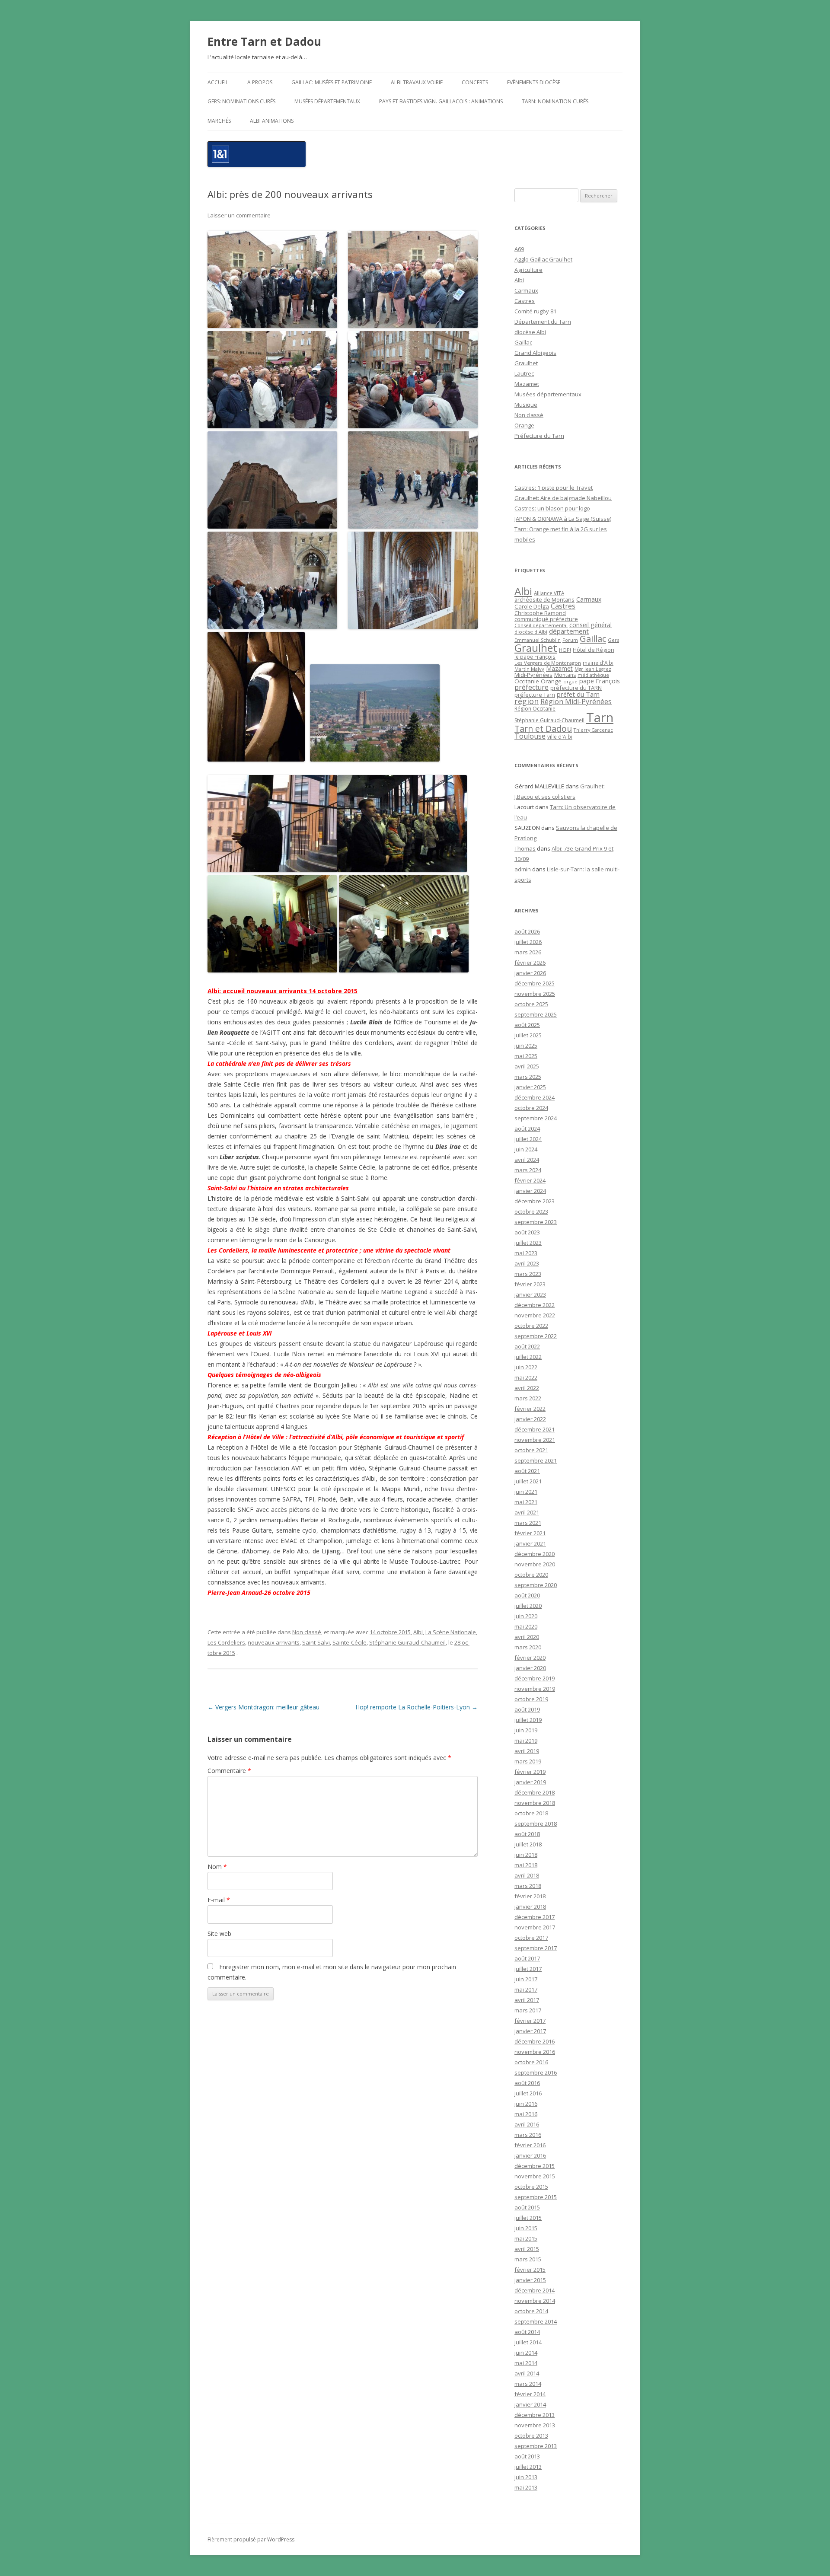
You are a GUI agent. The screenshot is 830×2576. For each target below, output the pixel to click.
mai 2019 (526, 1741)
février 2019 (530, 1772)
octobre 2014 (531, 2311)
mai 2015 (526, 2238)
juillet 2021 (528, 1481)
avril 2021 (527, 1512)
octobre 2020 (531, 1575)
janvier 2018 (530, 1906)
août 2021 (527, 1471)
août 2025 (527, 1025)
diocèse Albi (530, 332)
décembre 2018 (535, 1792)
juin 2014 (526, 2353)
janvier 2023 (530, 1294)
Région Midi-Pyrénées (576, 701)
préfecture (532, 687)
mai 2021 (526, 1502)
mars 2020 (528, 1647)
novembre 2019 (535, 1689)
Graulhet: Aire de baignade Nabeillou (563, 498)
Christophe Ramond (540, 613)
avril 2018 (527, 1875)
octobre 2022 (531, 1326)
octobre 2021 (531, 1450)
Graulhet (526, 363)
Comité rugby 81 (535, 311)
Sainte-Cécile (350, 1642)
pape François (600, 681)
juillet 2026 (528, 942)
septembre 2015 (536, 2197)
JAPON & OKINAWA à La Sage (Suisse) (563, 519)
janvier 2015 (530, 2280)
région (527, 701)
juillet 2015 (528, 2218)
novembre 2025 (535, 994)
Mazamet (527, 384)
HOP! (565, 650)
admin (523, 869)
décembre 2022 (535, 1305)
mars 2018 (528, 1886)
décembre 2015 (535, 2166)
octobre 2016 (531, 2062)
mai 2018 (526, 1865)
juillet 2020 (528, 1606)
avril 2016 (527, 2124)
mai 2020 (526, 1626)
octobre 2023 (531, 1211)
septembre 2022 (536, 1336)
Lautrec (524, 373)
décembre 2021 (535, 1429)
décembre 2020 (535, 1554)
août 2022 (527, 1346)
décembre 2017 (535, 1917)
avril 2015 (527, 2249)
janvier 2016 (530, 2155)
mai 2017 (526, 1989)
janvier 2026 (530, 973)
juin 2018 (526, 1855)
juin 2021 (526, 1492)
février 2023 (530, 1284)
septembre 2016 (536, 2072)
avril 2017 (527, 2000)
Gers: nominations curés (241, 101)
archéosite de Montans (544, 599)
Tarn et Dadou (543, 728)
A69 (519, 249)
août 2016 (527, 2083)
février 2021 (530, 1533)
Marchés (219, 121)
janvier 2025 (530, 1087)
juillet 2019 (528, 1720)
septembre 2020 (536, 1585)
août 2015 (527, 2207)
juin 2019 (526, 1730)
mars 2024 (528, 1170)
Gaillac (523, 342)
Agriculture (528, 270)
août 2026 (527, 931)
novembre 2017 (535, 1927)
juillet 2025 (528, 1035)
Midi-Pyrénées (533, 675)
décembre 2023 (535, 1201)
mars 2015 (528, 2259)
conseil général (591, 625)
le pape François (535, 657)
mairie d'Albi (598, 663)
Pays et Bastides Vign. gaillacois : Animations (441, 101)
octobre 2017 (531, 1938)
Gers (613, 640)
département (569, 631)
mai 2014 (526, 2363)
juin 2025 (526, 1046)
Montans (565, 675)
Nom (217, 1867)
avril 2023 (527, 1263)
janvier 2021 (530, 1543)
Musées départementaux (327, 101)
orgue (570, 681)
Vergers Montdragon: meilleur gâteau (263, 1707)
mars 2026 (528, 952)
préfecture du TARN (576, 688)
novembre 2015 (535, 2176)
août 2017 (527, 1958)
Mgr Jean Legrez (593, 669)
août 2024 (527, 1129)
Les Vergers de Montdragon (548, 663)
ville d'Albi (560, 736)
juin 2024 (526, 1149)
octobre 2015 (531, 2187)
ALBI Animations (272, 121)
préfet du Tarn (578, 694)
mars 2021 (528, 1523)
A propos (260, 82)
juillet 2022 (528, 1357)
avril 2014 (527, 2373)
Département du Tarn (543, 322)
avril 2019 (527, 1751)
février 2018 (530, 1896)
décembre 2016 (535, 2041)
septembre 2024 (536, 1118)
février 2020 (530, 1658)
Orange (524, 425)
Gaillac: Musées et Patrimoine (332, 82)
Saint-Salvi (316, 1642)
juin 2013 (526, 2477)
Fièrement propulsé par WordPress (251, 2539)
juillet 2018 (528, 1844)
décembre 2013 (535, 2415)
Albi (418, 1632)
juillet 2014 (528, 2342)
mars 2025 (528, 1077)
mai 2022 (526, 1377)
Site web (219, 1934)
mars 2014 (528, 2384)
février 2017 (530, 2021)
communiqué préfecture (546, 619)
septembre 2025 (536, 1014)
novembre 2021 (535, 1440)
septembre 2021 (536, 1460)
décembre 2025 (535, 983)
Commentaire (229, 1771)
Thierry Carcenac (593, 730)
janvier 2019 (530, 1782)
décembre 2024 (535, 1097)
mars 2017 (528, 2010)
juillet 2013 (528, 2467)
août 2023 (527, 1232)
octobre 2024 (531, 1108)
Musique (526, 405)
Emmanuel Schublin (538, 640)
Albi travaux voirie (417, 82)
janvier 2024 (530, 1191)
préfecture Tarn (535, 695)
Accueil (218, 82)
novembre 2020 (535, 1564)
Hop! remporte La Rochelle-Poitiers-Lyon (417, 1707)
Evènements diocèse (534, 82)
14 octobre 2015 (390, 1632)
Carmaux (526, 290)
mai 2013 (526, 2487)
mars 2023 (528, 1274)
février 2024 (530, 1180)
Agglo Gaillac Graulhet (543, 259)
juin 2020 (526, 1616)
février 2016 (530, 2145)
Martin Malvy (529, 669)
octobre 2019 (531, 1699)
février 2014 (530, 2394)
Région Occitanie (535, 709)
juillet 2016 (528, 2093)
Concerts (475, 82)
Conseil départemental (541, 625)
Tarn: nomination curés (555, 101)
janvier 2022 (530, 1419)
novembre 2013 (535, 2425)
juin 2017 (526, 1979)
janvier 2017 (530, 2031)
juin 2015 (526, 2228)
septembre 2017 (536, 1948)
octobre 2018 (531, 1813)
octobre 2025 (531, 1004)
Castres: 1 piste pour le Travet (554, 488)
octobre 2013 (531, 2436)
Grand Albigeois (535, 353)
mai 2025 (526, 1056)
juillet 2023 (528, 1243)
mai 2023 (526, 1253)
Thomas (525, 848)
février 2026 (530, 963)
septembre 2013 (536, 2446)
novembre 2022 (535, 1315)
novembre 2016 (535, 2052)
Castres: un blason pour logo (552, 508)
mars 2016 (528, 2135)
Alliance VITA (549, 593)
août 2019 (527, 1709)
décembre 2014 (535, 2290)
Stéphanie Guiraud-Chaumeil (407, 1642)
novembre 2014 (535, 2301)
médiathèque (593, 675)
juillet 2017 (528, 1969)
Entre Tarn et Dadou (264, 41)
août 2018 (527, 1834)
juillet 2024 (528, 1139)
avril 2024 (527, 1160)
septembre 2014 (536, 2321)
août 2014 (527, 2332)
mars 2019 (528, 1761)
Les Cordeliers (226, 1642)
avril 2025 (527, 1066)
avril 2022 (527, 1388)
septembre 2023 (536, 1222)
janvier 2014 (530, 2404)
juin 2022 (526, 1367)
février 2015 (530, 2270)
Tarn (600, 717)
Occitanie (527, 681)
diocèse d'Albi (531, 632)
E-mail (219, 1900)
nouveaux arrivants (274, 1642)
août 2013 (527, 2456)
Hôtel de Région (594, 650)
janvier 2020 (530, 1668)
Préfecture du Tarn (539, 436)
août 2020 (527, 1595)
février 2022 (530, 1409)
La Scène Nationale (451, 1632)
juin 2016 (526, 2104)
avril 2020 (527, 1637)
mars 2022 (528, 1398)
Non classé (307, 1632)
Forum (570, 640)
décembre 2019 (535, 1678)
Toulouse (530, 736)
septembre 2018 (536, 1824)
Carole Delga (532, 606)
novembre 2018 (535, 1803)
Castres (525, 301)
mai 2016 (526, 2114)
